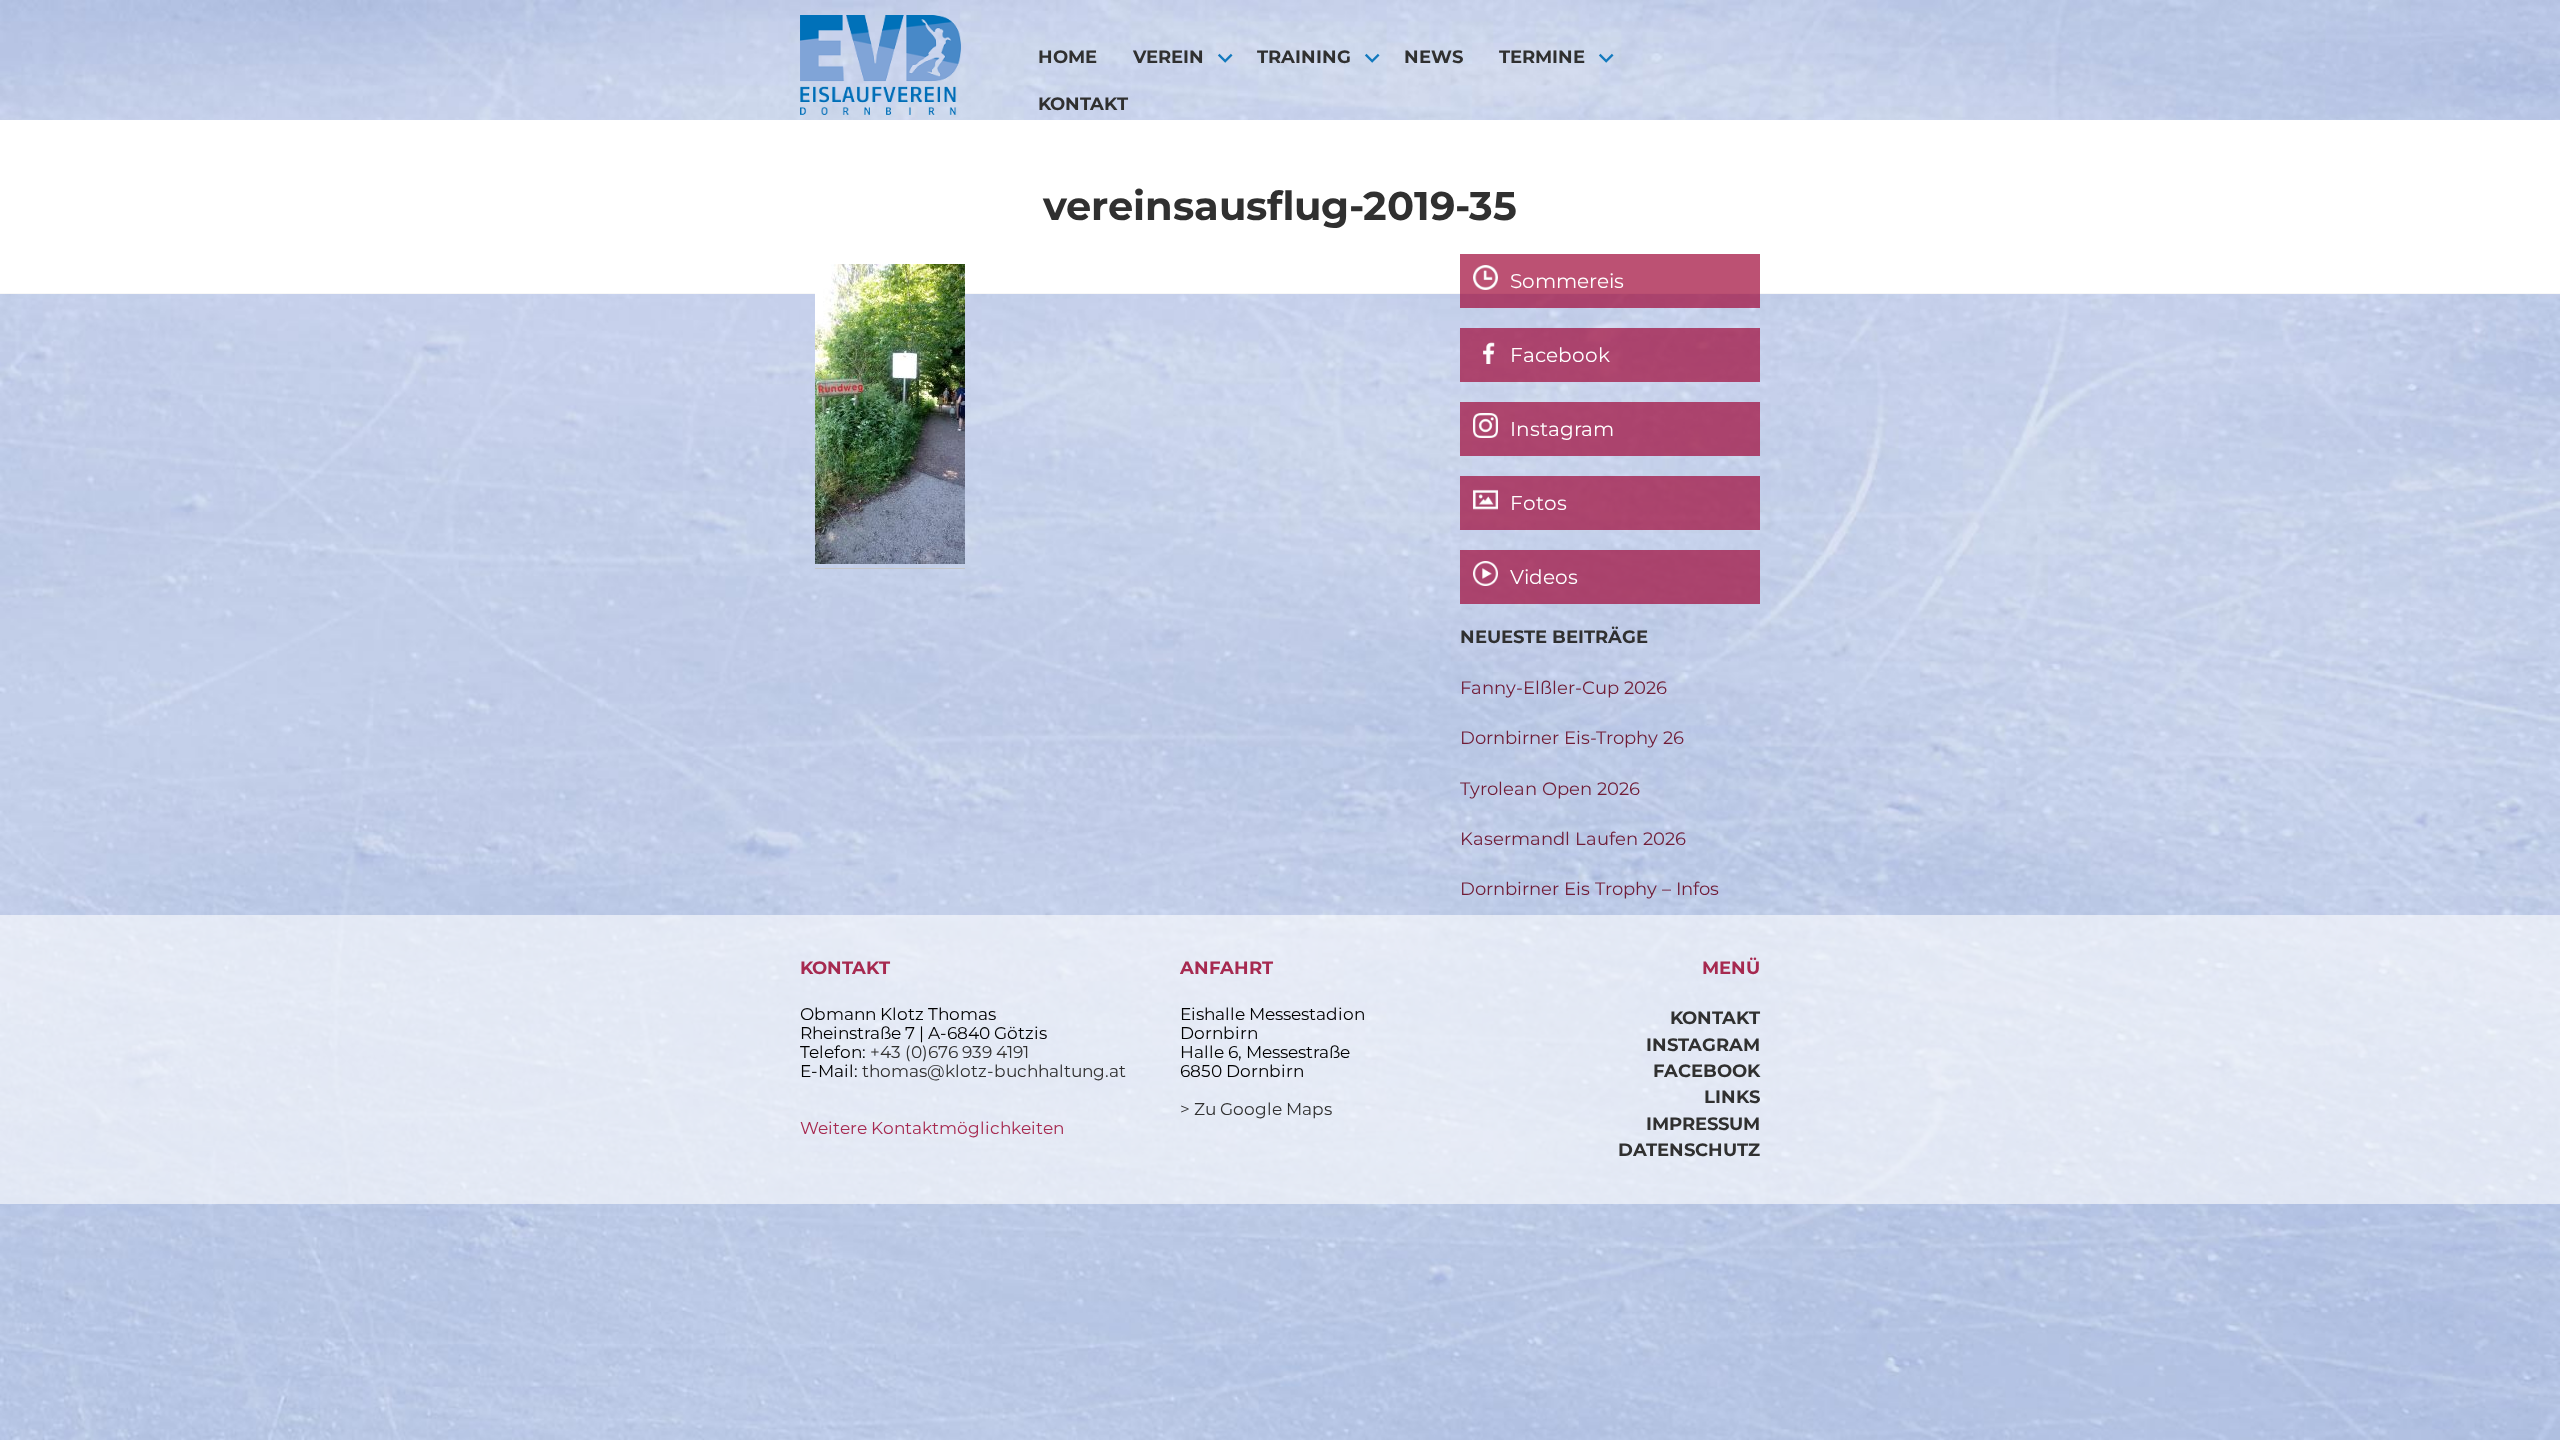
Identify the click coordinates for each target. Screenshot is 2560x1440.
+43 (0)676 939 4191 (949, 1052)
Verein (1168, 56)
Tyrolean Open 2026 (1550, 788)
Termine (1542, 56)
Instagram (1703, 1044)
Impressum (1703, 1123)
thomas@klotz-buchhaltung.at (994, 1071)
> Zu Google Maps (1256, 1109)
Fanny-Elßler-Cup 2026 (1563, 687)
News (1433, 56)
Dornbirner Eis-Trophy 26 (1572, 737)
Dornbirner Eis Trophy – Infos (1589, 888)
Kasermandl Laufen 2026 (1573, 838)
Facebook (1706, 1070)
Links (1732, 1096)
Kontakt (1083, 103)
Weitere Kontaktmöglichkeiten (932, 1128)
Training (1304, 56)
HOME (1067, 56)
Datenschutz (1689, 1149)
